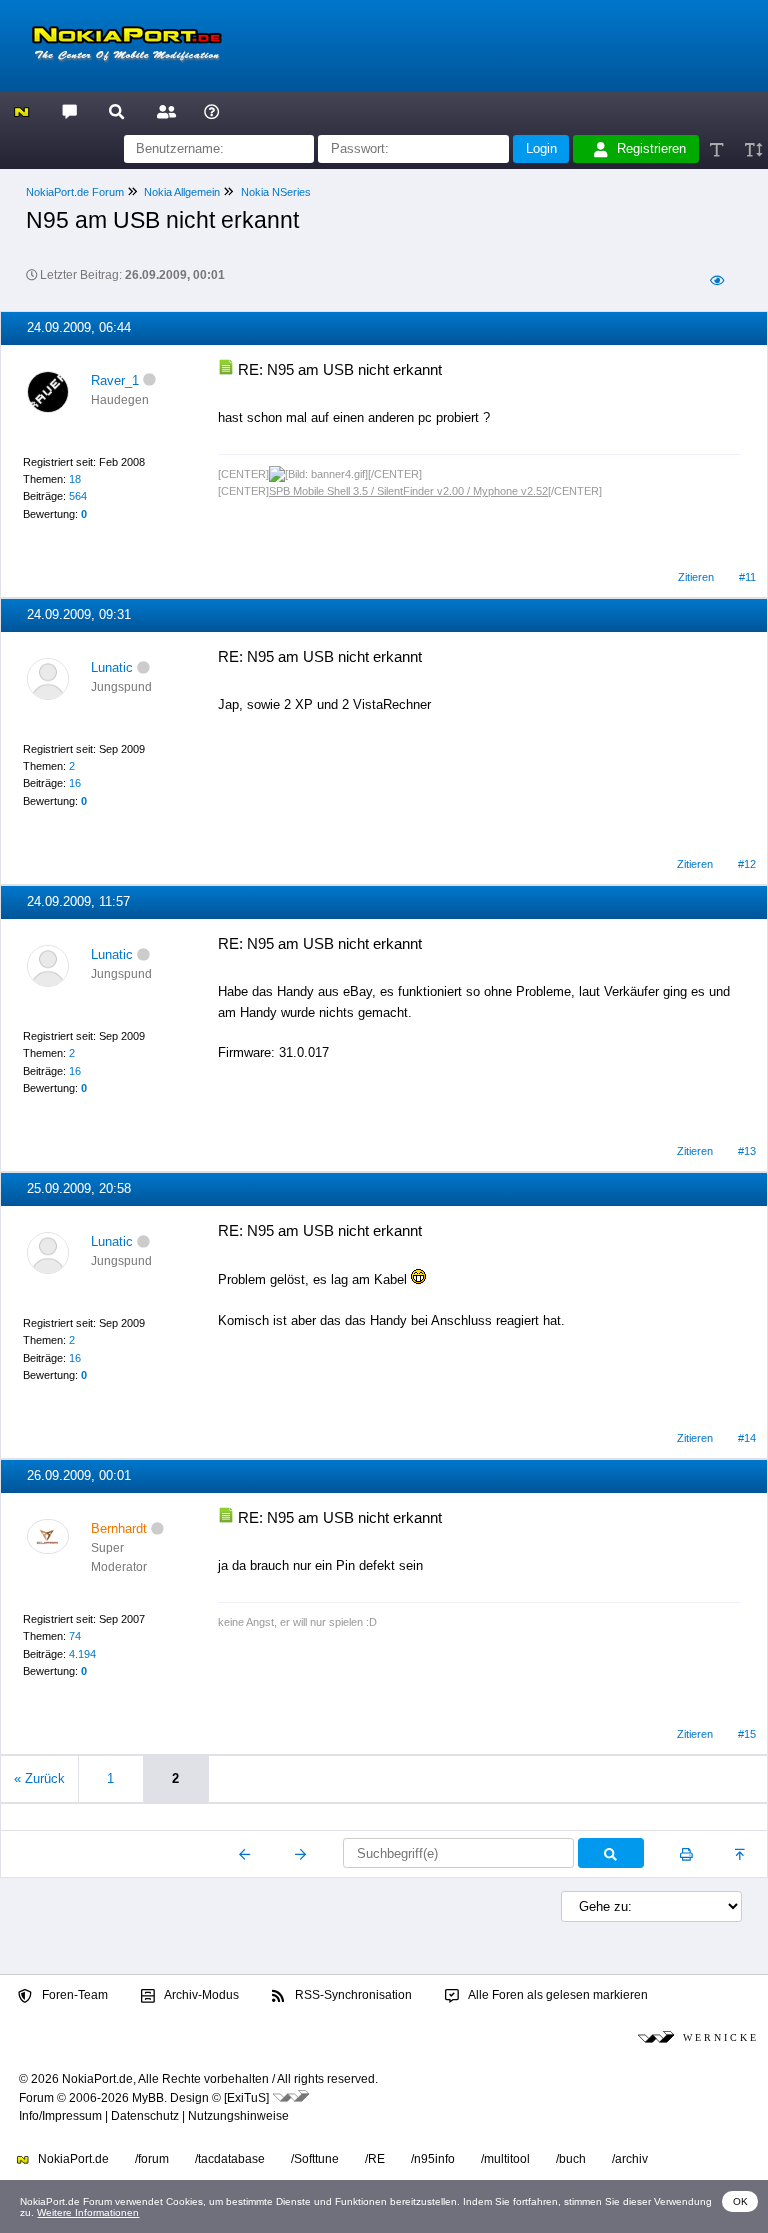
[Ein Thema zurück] (245, 1854)
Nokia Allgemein (182, 192)
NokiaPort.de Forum (75, 192)
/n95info (433, 2159)
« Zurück (39, 1778)
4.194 (82, 1654)
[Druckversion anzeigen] (686, 1854)
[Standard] (718, 149)
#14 (747, 1438)
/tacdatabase (230, 2159)
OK (740, 2201)
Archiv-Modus (200, 1995)
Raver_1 (115, 380)
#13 (747, 1151)
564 (78, 496)
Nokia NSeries (276, 192)
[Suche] (116, 110)
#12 (747, 864)
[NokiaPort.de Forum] (68, 110)
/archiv (630, 2159)
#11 (747, 577)
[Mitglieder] (163, 110)
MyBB (148, 2098)
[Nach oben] (741, 1854)
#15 (747, 1734)
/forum (152, 2159)
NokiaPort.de (72, 2159)
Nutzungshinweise (238, 2116)
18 (75, 479)
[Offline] (149, 380)
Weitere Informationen (88, 2212)
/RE (375, 2159)
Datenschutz (145, 2116)
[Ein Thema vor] (300, 1854)
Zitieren (696, 577)
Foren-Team (73, 1995)
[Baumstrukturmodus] (716, 281)
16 (75, 783)
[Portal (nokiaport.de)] (21, 110)
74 (75, 1636)
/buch (571, 2159)
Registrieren (651, 148)
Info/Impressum (60, 2116)
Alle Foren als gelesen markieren (557, 1995)
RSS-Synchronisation (352, 1995)
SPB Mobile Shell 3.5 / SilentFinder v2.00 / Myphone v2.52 (408, 491)
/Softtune (315, 2159)
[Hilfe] (211, 110)
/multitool (505, 2159)
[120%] (752, 149)
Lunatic (112, 667)
